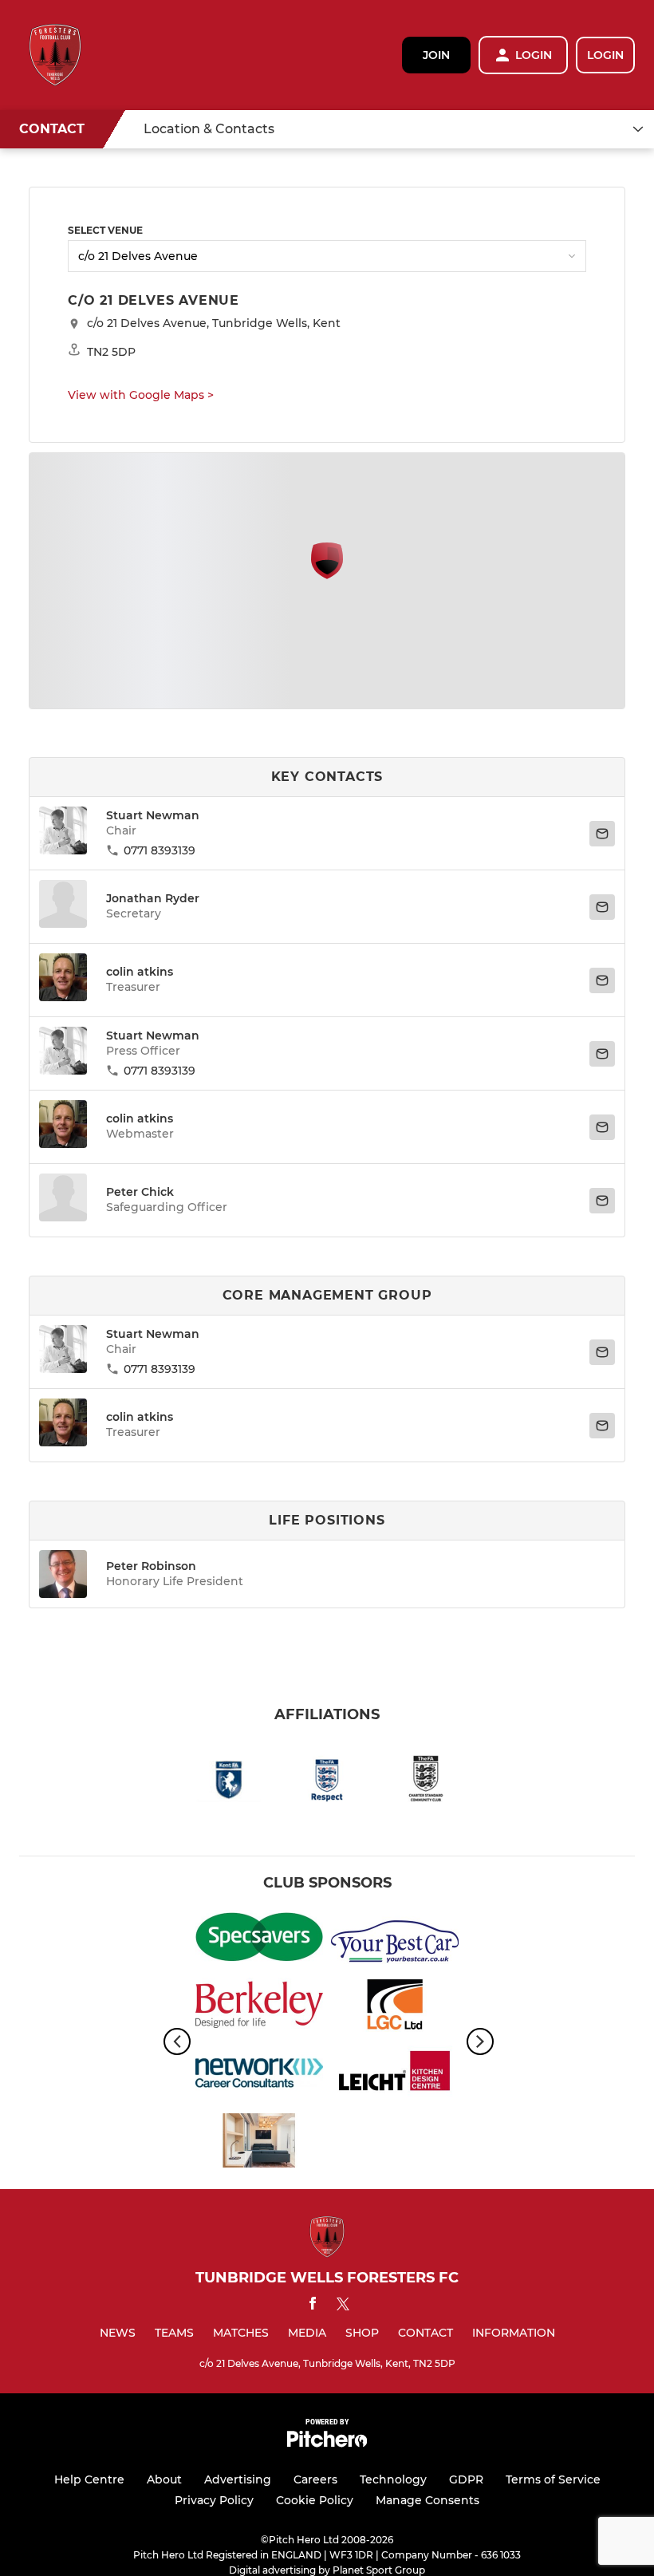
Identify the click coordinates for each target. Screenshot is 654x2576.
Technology (393, 2479)
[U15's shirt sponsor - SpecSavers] (259, 1940)
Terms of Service (553, 2479)
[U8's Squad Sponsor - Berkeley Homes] (259, 2008)
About (164, 2479)
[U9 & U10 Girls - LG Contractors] (395, 2008)
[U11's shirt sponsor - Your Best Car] (395, 1940)
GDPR (466, 2479)
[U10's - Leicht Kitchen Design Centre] (395, 2075)
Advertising (238, 2479)
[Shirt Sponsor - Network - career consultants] (259, 2075)
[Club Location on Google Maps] (327, 575)
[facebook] (313, 2306)
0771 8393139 (160, 850)
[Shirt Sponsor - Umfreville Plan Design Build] (259, 2143)
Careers (315, 2479)
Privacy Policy (214, 2500)
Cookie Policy (315, 2500)
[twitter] (343, 2306)
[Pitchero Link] (327, 2443)
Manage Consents (427, 2500)
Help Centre (89, 2479)
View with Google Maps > (141, 395)
